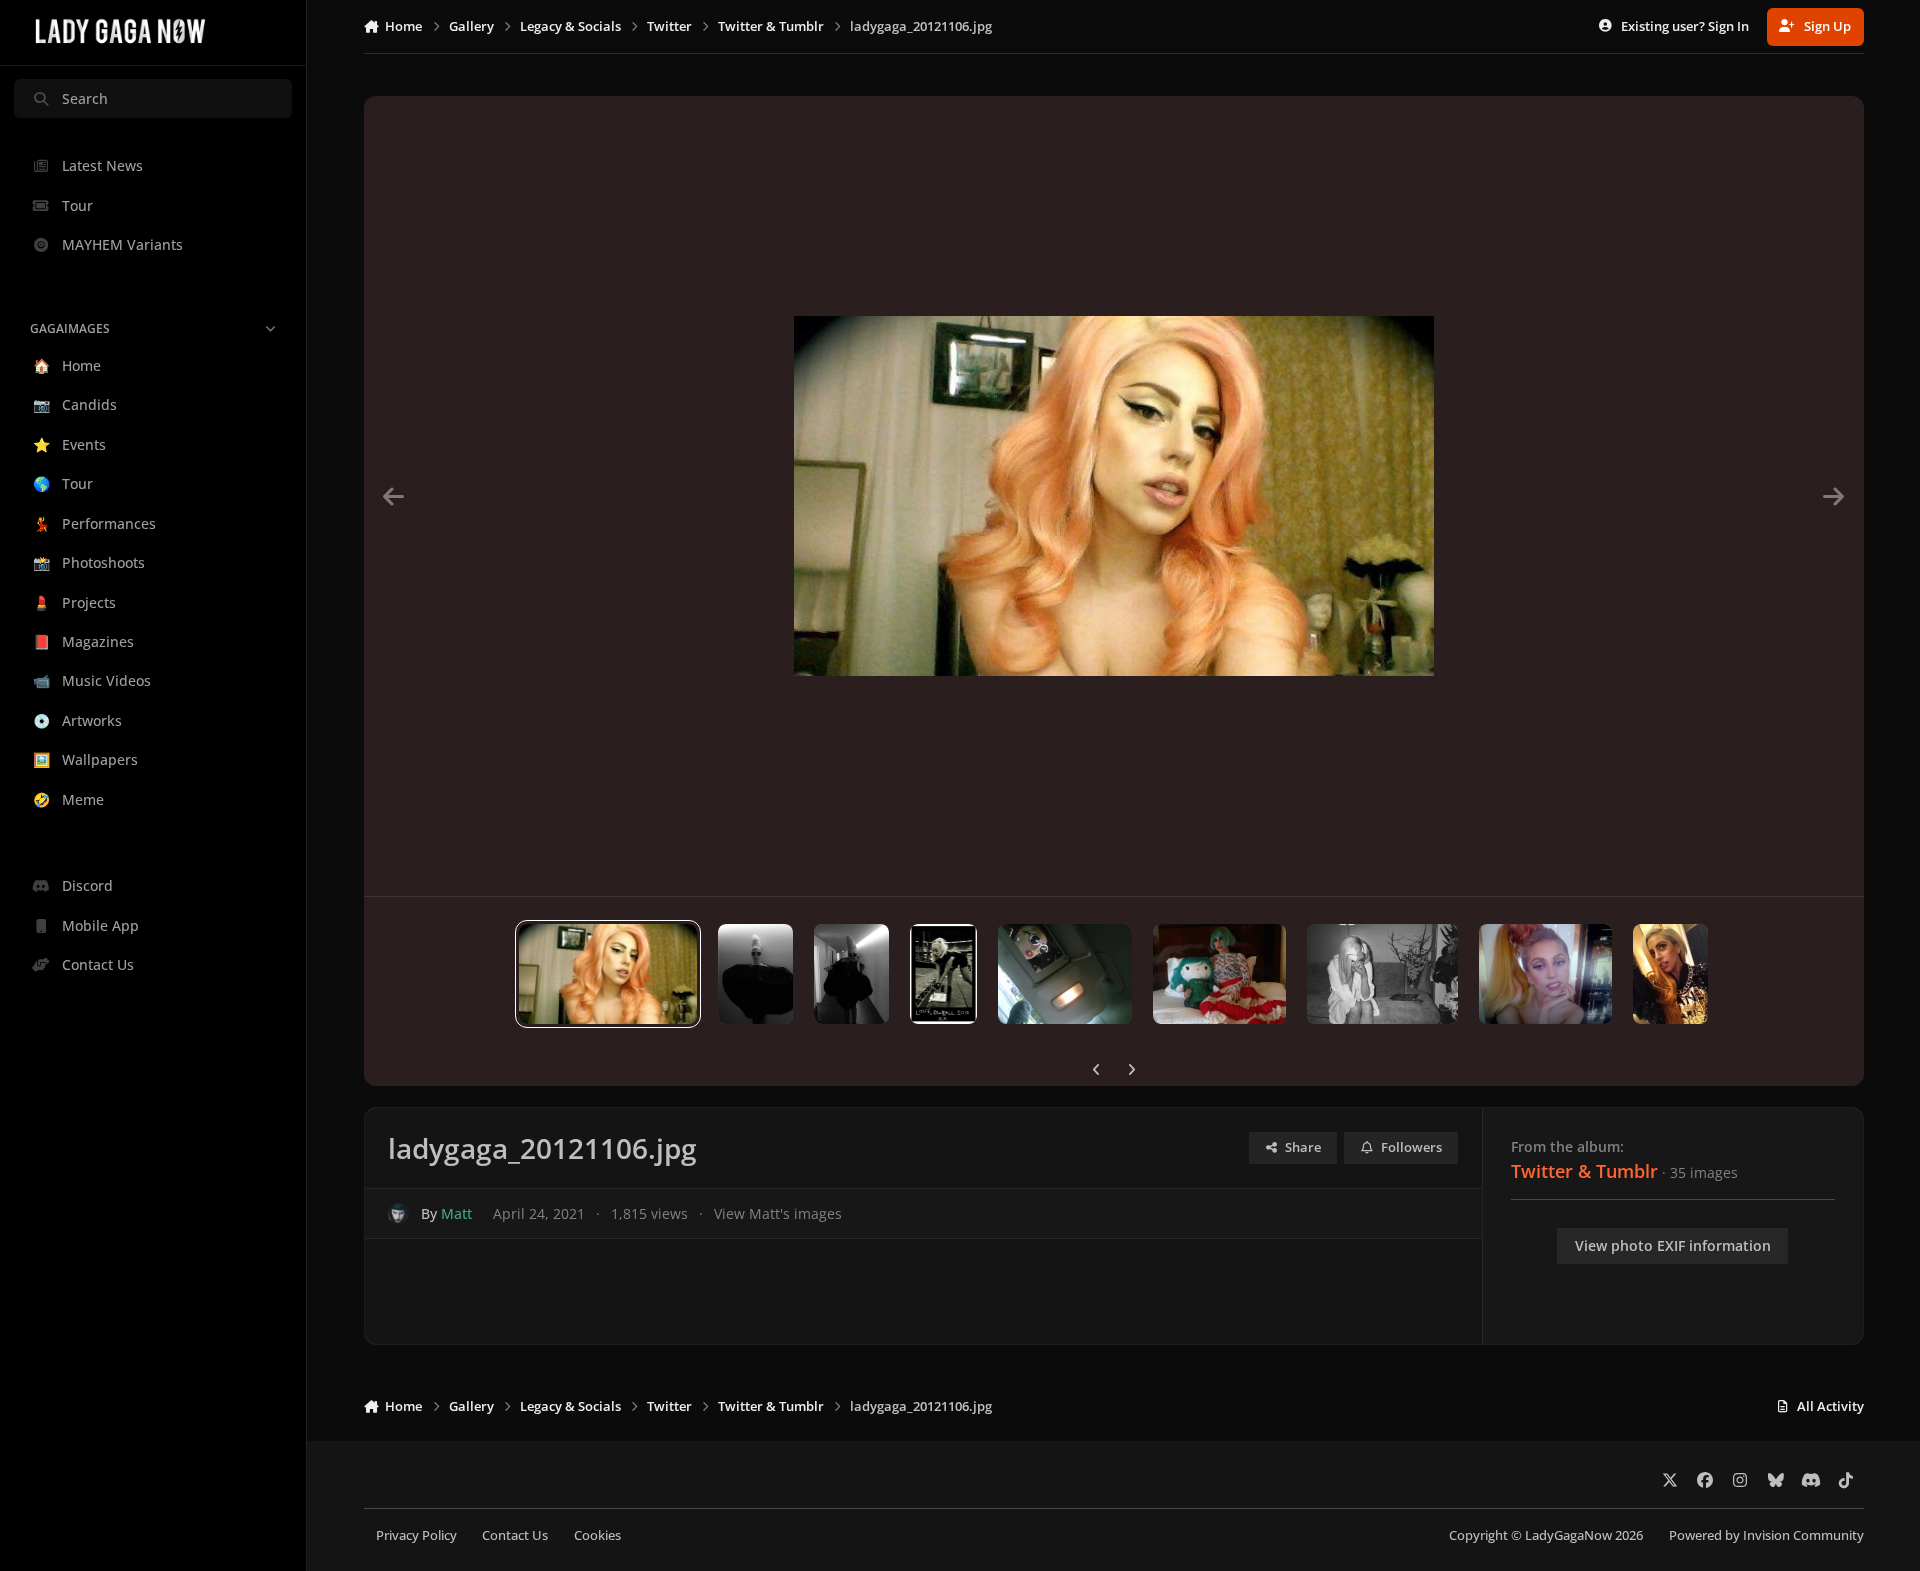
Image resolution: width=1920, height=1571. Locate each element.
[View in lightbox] (1114, 496)
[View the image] (755, 974)
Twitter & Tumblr (1584, 1171)
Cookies (597, 1535)
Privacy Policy (416, 1535)
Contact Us (515, 1535)
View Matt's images (778, 1213)
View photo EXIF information (1673, 1245)
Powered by (1766, 1535)
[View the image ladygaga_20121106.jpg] (608, 974)
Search (85, 98)
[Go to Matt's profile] (398, 1213)
